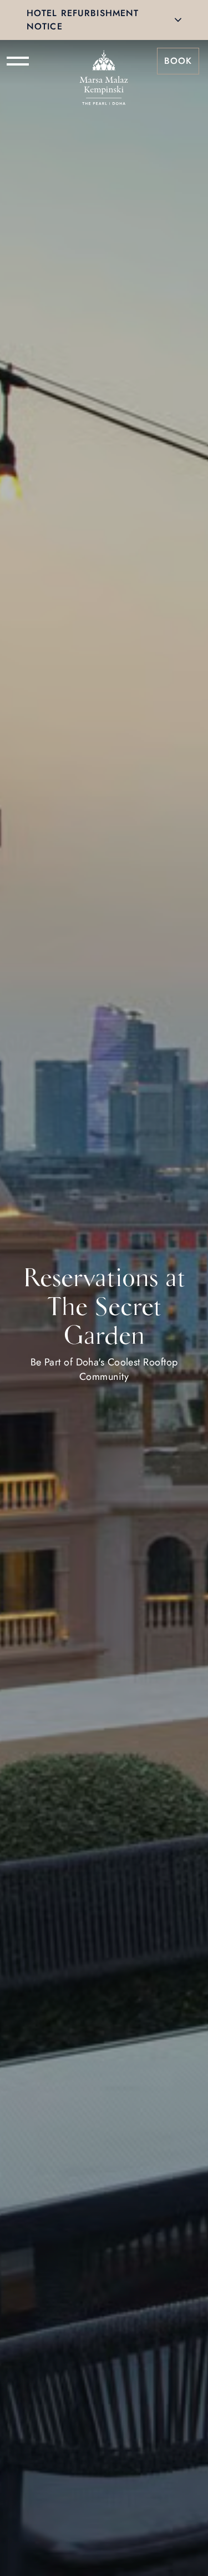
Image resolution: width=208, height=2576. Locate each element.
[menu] (18, 61)
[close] (178, 20)
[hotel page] (104, 61)
